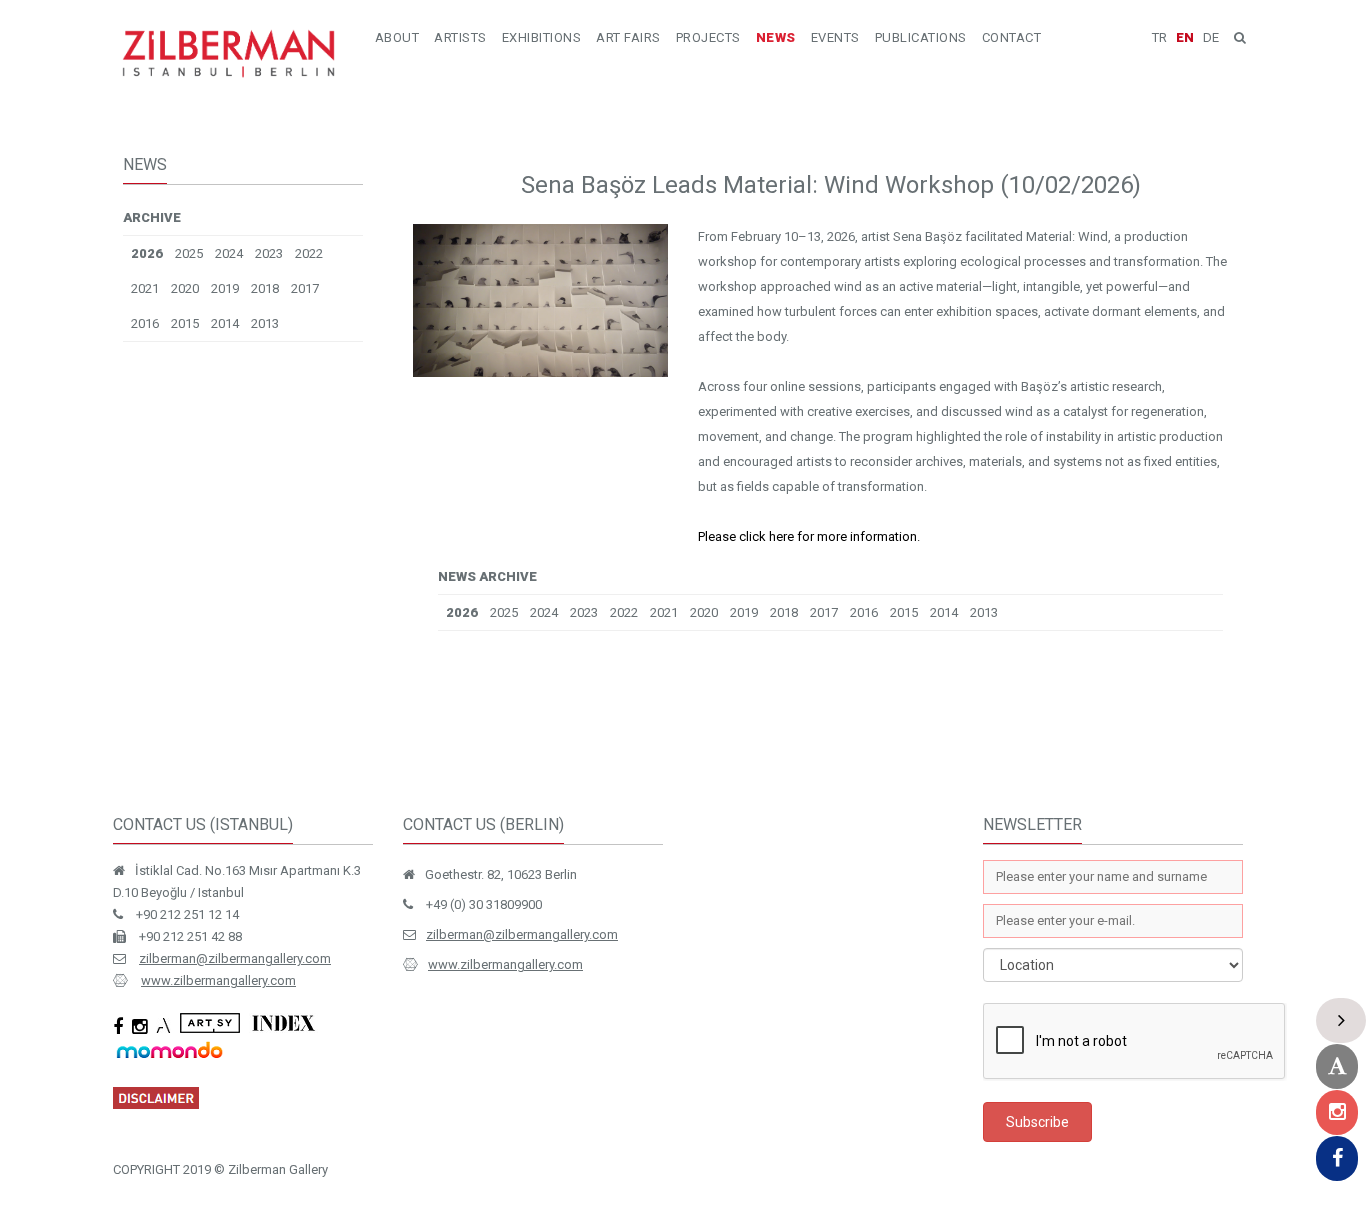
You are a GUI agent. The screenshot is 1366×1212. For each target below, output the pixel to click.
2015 (185, 323)
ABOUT (397, 37)
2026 (147, 253)
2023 (269, 253)
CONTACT (1012, 37)
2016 (145, 323)
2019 (225, 288)
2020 (185, 288)
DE (1211, 37)
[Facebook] (1337, 1158)
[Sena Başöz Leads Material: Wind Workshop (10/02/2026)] (540, 372)
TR (1159, 37)
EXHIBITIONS (542, 37)
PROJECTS (708, 37)
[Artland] (1337, 1066)
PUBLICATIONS (921, 37)
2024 (229, 253)
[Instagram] (1337, 1112)
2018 (265, 288)
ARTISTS (460, 37)
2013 (265, 323)
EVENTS (835, 37)
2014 (225, 323)
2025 (189, 253)
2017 (305, 288)
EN (1185, 37)
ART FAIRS (628, 37)
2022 (309, 253)
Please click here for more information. (809, 536)
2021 (145, 288)
